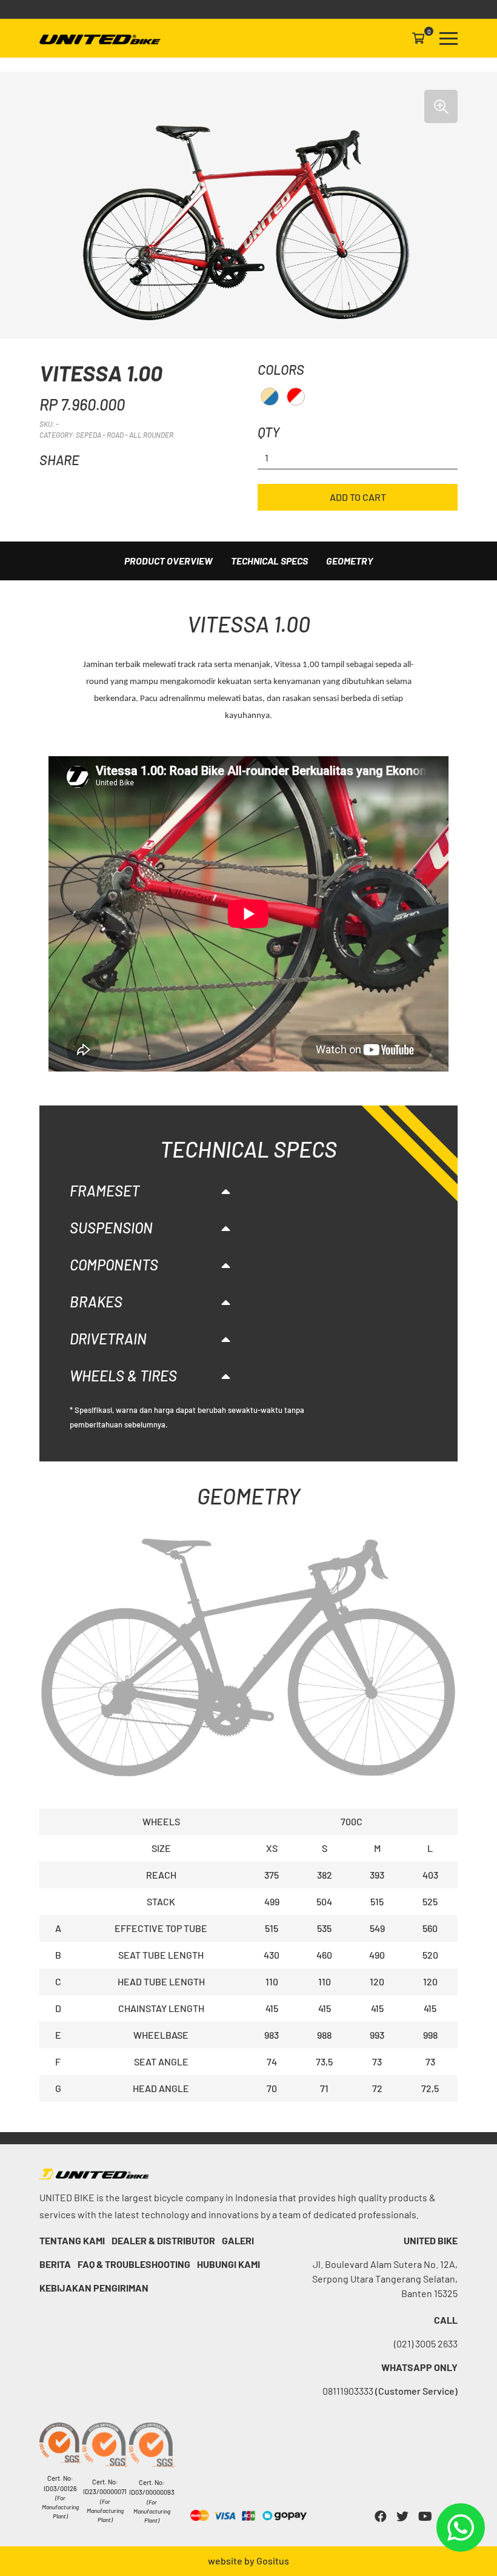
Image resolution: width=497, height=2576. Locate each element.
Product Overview (168, 561)
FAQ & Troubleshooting (134, 2264)
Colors (281, 369)
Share (59, 460)
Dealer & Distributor (163, 2240)
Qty (269, 432)
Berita (55, 2264)
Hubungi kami (228, 2264)
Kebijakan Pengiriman (94, 2288)
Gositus (273, 2561)
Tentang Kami (72, 2240)
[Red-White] (296, 397)
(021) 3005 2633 (426, 2343)
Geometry (350, 561)
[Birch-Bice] (270, 397)
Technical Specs (269, 561)
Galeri (238, 2240)
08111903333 (390, 2391)
